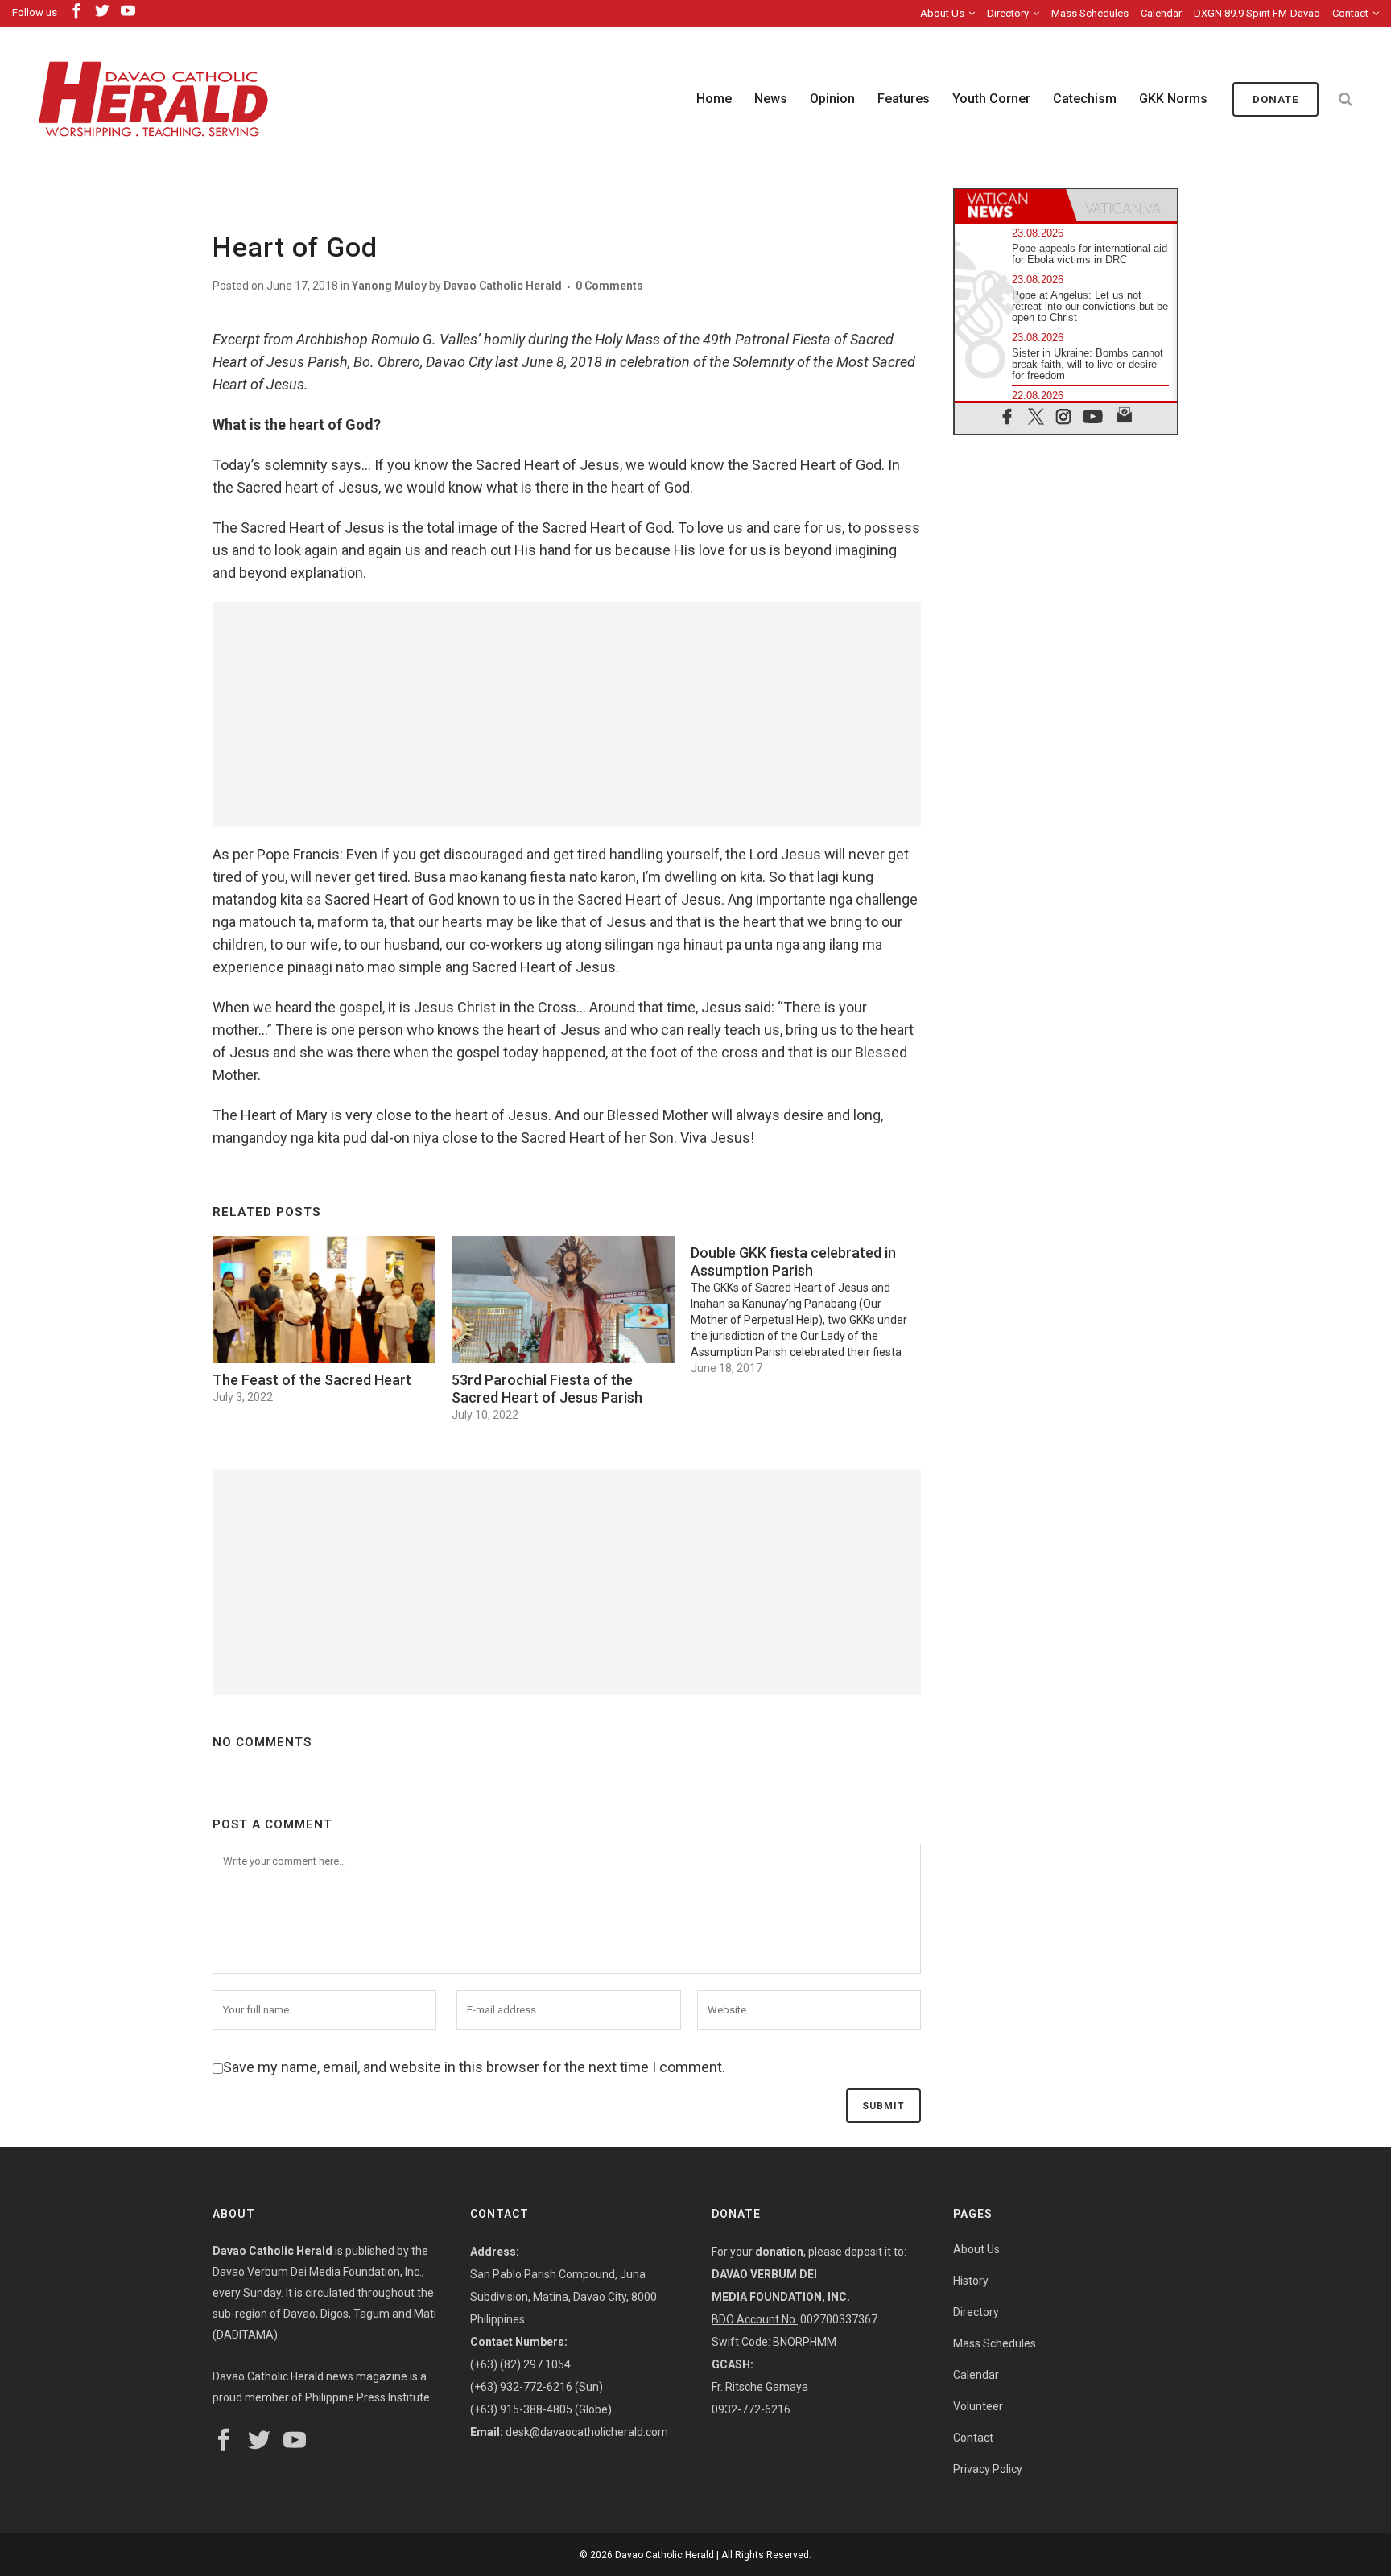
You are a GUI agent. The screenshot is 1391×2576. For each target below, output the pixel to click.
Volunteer (978, 2406)
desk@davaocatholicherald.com (587, 2432)
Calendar (1161, 13)
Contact (1350, 13)
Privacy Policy (988, 2469)
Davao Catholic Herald (503, 286)
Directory (1008, 13)
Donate (1275, 99)
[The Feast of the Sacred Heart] (324, 1300)
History (971, 2281)
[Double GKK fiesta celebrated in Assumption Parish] (810, 1306)
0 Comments (609, 286)
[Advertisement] (567, 715)
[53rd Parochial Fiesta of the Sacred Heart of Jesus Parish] (563, 1300)
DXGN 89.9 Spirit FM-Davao (1257, 13)
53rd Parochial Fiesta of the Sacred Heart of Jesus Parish (547, 1389)
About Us (942, 13)
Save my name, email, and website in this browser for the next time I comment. (474, 2067)
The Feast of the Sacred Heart (312, 1380)
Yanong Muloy (389, 286)
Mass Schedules (1090, 13)
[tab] (1010, 205)
